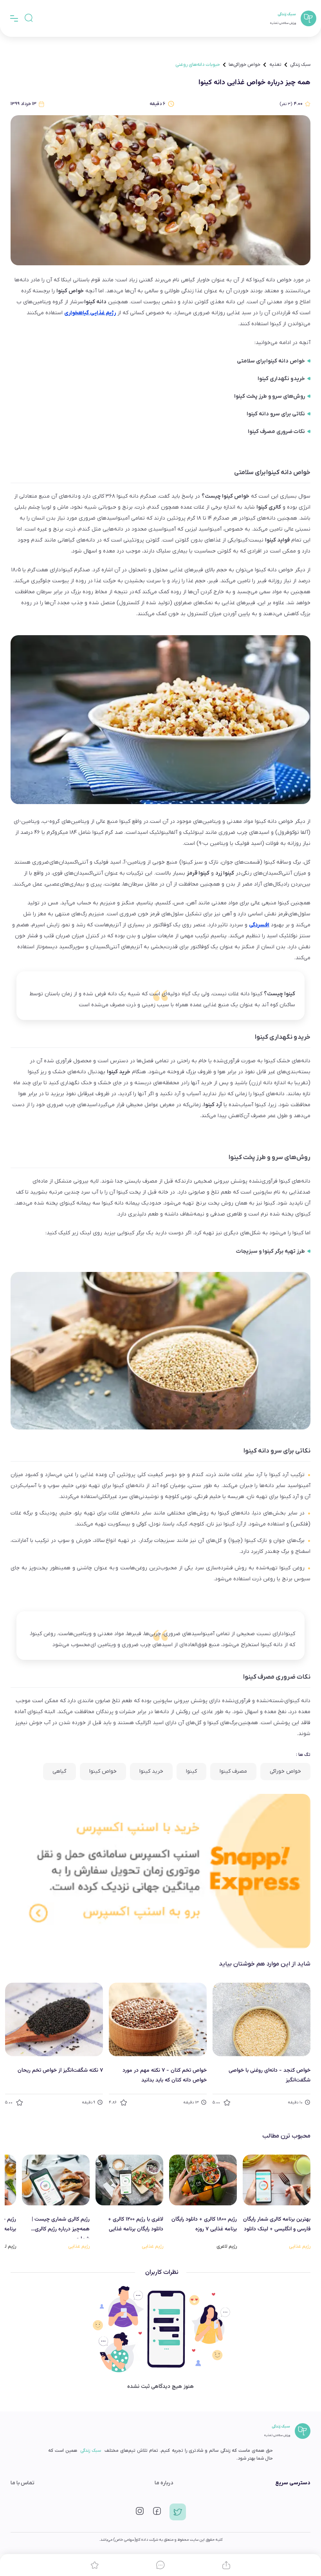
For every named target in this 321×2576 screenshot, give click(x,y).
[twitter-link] (178, 2515)
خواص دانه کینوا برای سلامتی (271, 361)
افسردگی (259, 925)
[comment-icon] (160, 2565)
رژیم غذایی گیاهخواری (90, 313)
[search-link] (29, 18)
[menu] (14, 18)
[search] (29, 18)
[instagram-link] (140, 2514)
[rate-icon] (95, 2565)
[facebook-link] (157, 2514)
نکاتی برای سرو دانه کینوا (276, 414)
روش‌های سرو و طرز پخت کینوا (270, 396)
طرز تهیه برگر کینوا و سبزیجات (271, 1251)
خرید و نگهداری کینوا (281, 379)
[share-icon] (226, 2565)
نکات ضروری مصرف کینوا (276, 432)
